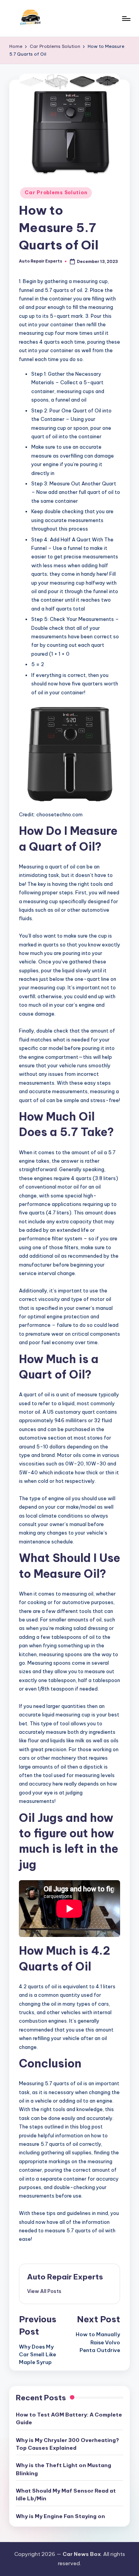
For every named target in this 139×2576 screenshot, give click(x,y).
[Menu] (126, 18)
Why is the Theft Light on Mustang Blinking (64, 2469)
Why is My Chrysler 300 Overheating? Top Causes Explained (67, 2444)
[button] (44, 2291)
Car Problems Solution (56, 192)
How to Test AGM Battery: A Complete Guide (69, 2418)
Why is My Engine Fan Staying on (60, 2516)
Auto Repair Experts (65, 2277)
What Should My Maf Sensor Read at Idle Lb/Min (66, 2495)
